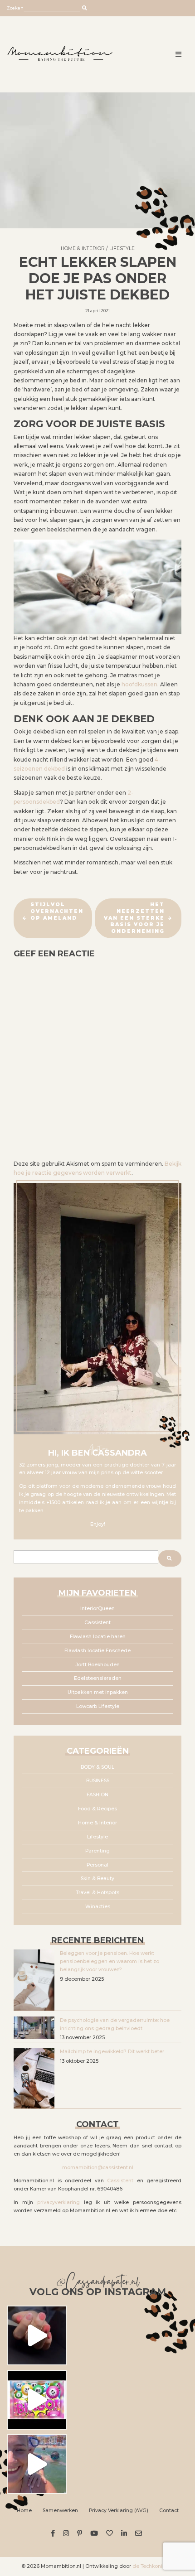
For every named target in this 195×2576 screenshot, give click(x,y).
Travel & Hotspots (97, 1893)
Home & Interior (83, 248)
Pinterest (81, 2533)
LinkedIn (125, 2533)
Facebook (54, 2533)
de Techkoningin (153, 2566)
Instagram (67, 2533)
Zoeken (15, 8)
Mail (140, 2533)
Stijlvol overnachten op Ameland (57, 911)
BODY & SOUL (97, 1767)
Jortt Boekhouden (98, 1665)
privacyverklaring (58, 2202)
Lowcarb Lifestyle (98, 1706)
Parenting (97, 1851)
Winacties (98, 1907)
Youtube (95, 2533)
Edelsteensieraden (98, 1678)
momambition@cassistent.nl (98, 2168)
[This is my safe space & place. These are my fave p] (37, 2464)
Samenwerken (60, 2511)
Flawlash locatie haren (98, 1637)
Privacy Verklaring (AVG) (119, 2511)
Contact (169, 2511)
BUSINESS (98, 1781)
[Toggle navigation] (179, 55)
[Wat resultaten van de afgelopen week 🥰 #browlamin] (37, 2335)
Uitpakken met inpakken (98, 1692)
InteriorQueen (97, 1609)
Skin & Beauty (97, 1879)
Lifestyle (122, 248)
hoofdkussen (139, 684)
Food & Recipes (97, 1809)
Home (24, 2511)
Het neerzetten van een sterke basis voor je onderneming (134, 918)
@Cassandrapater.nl (98, 2283)
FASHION (97, 1795)
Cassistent (97, 1623)
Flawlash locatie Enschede (97, 1651)
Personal (97, 1865)
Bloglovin (111, 2533)
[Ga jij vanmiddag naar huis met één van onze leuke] (37, 2400)
